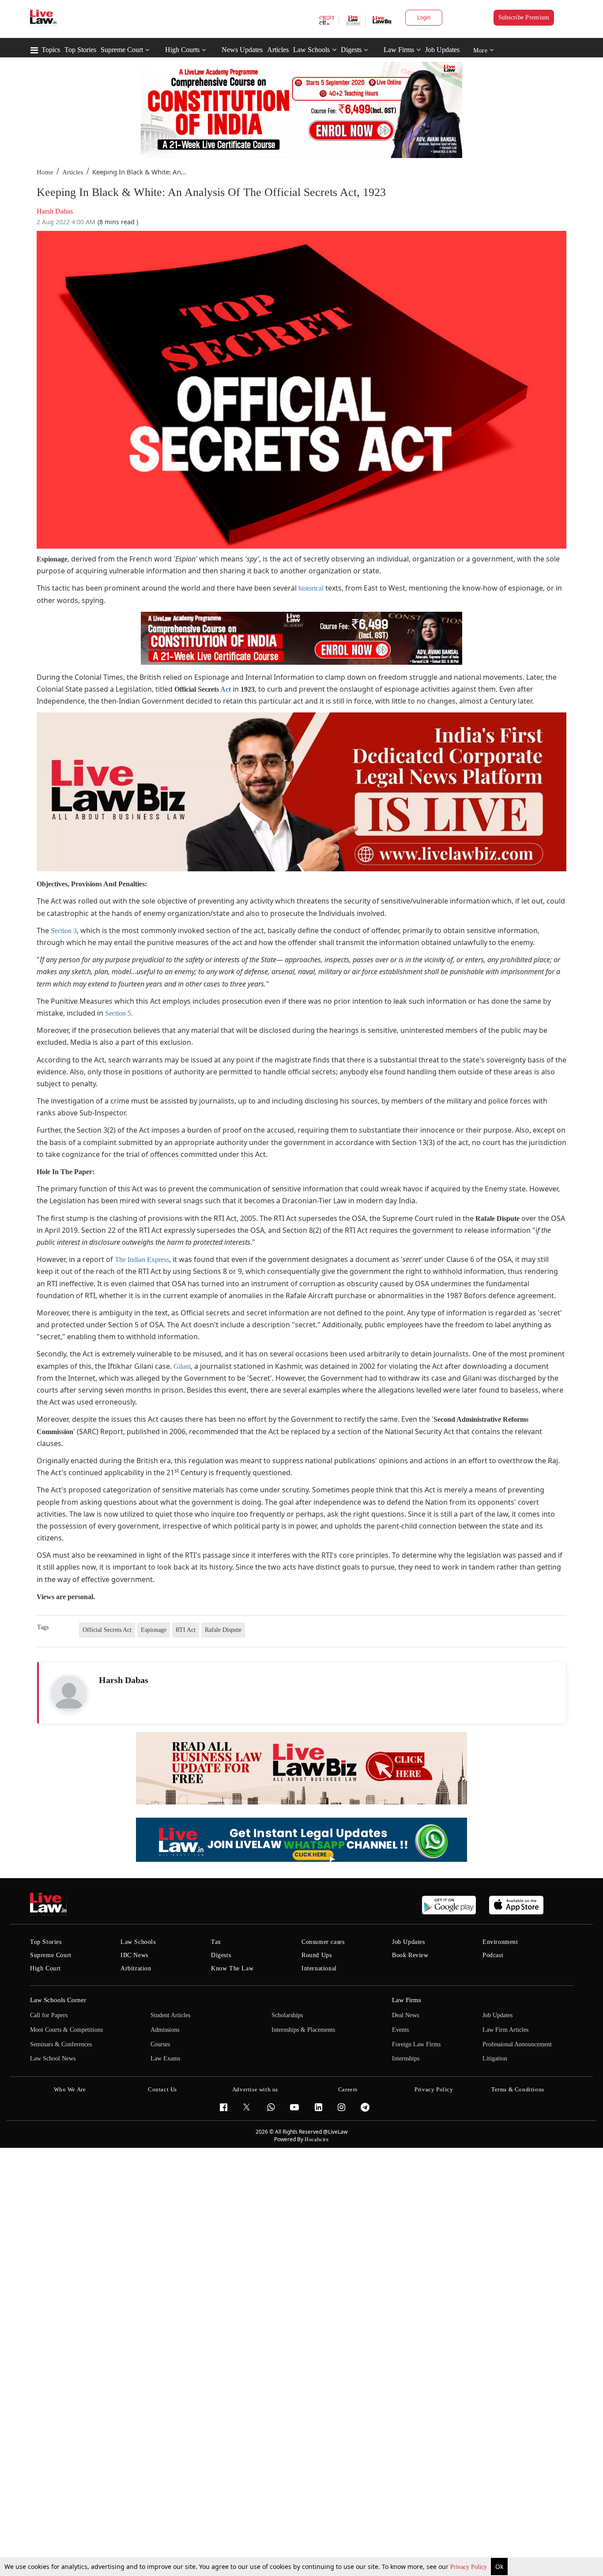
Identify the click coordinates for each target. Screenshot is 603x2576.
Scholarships (287, 2015)
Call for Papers (49, 2015)
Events (400, 2030)
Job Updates (442, 50)
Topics (51, 50)
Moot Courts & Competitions (66, 2030)
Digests (351, 50)
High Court (45, 1968)
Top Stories (80, 50)
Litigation (495, 2058)
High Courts (182, 50)
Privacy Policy (469, 2567)
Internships (406, 2058)
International (319, 1968)
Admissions (165, 2030)
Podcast (493, 1955)
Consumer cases (323, 1942)
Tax (216, 1942)
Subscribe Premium (524, 17)
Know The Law (232, 1968)
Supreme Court (122, 50)
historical (311, 588)
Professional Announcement (517, 2044)
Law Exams (165, 2058)
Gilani (182, 1366)
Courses (160, 2044)
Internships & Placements (303, 2030)
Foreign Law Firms (416, 2044)
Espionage (154, 1630)
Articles (278, 50)
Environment (500, 1942)
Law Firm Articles (505, 2030)
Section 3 (64, 931)
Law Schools (311, 50)
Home (45, 172)
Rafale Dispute (223, 1630)
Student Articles (170, 2015)
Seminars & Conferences (61, 2044)
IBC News (134, 1955)
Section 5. (119, 1013)
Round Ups (317, 1955)
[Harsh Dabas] (69, 1694)
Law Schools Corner (58, 2000)
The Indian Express (142, 1260)
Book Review (410, 1955)
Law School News (53, 2058)
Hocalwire (317, 2139)
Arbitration (136, 1968)
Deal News (405, 2015)
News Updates (242, 50)
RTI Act (186, 1630)
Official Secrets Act (107, 1630)
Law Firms (399, 50)
